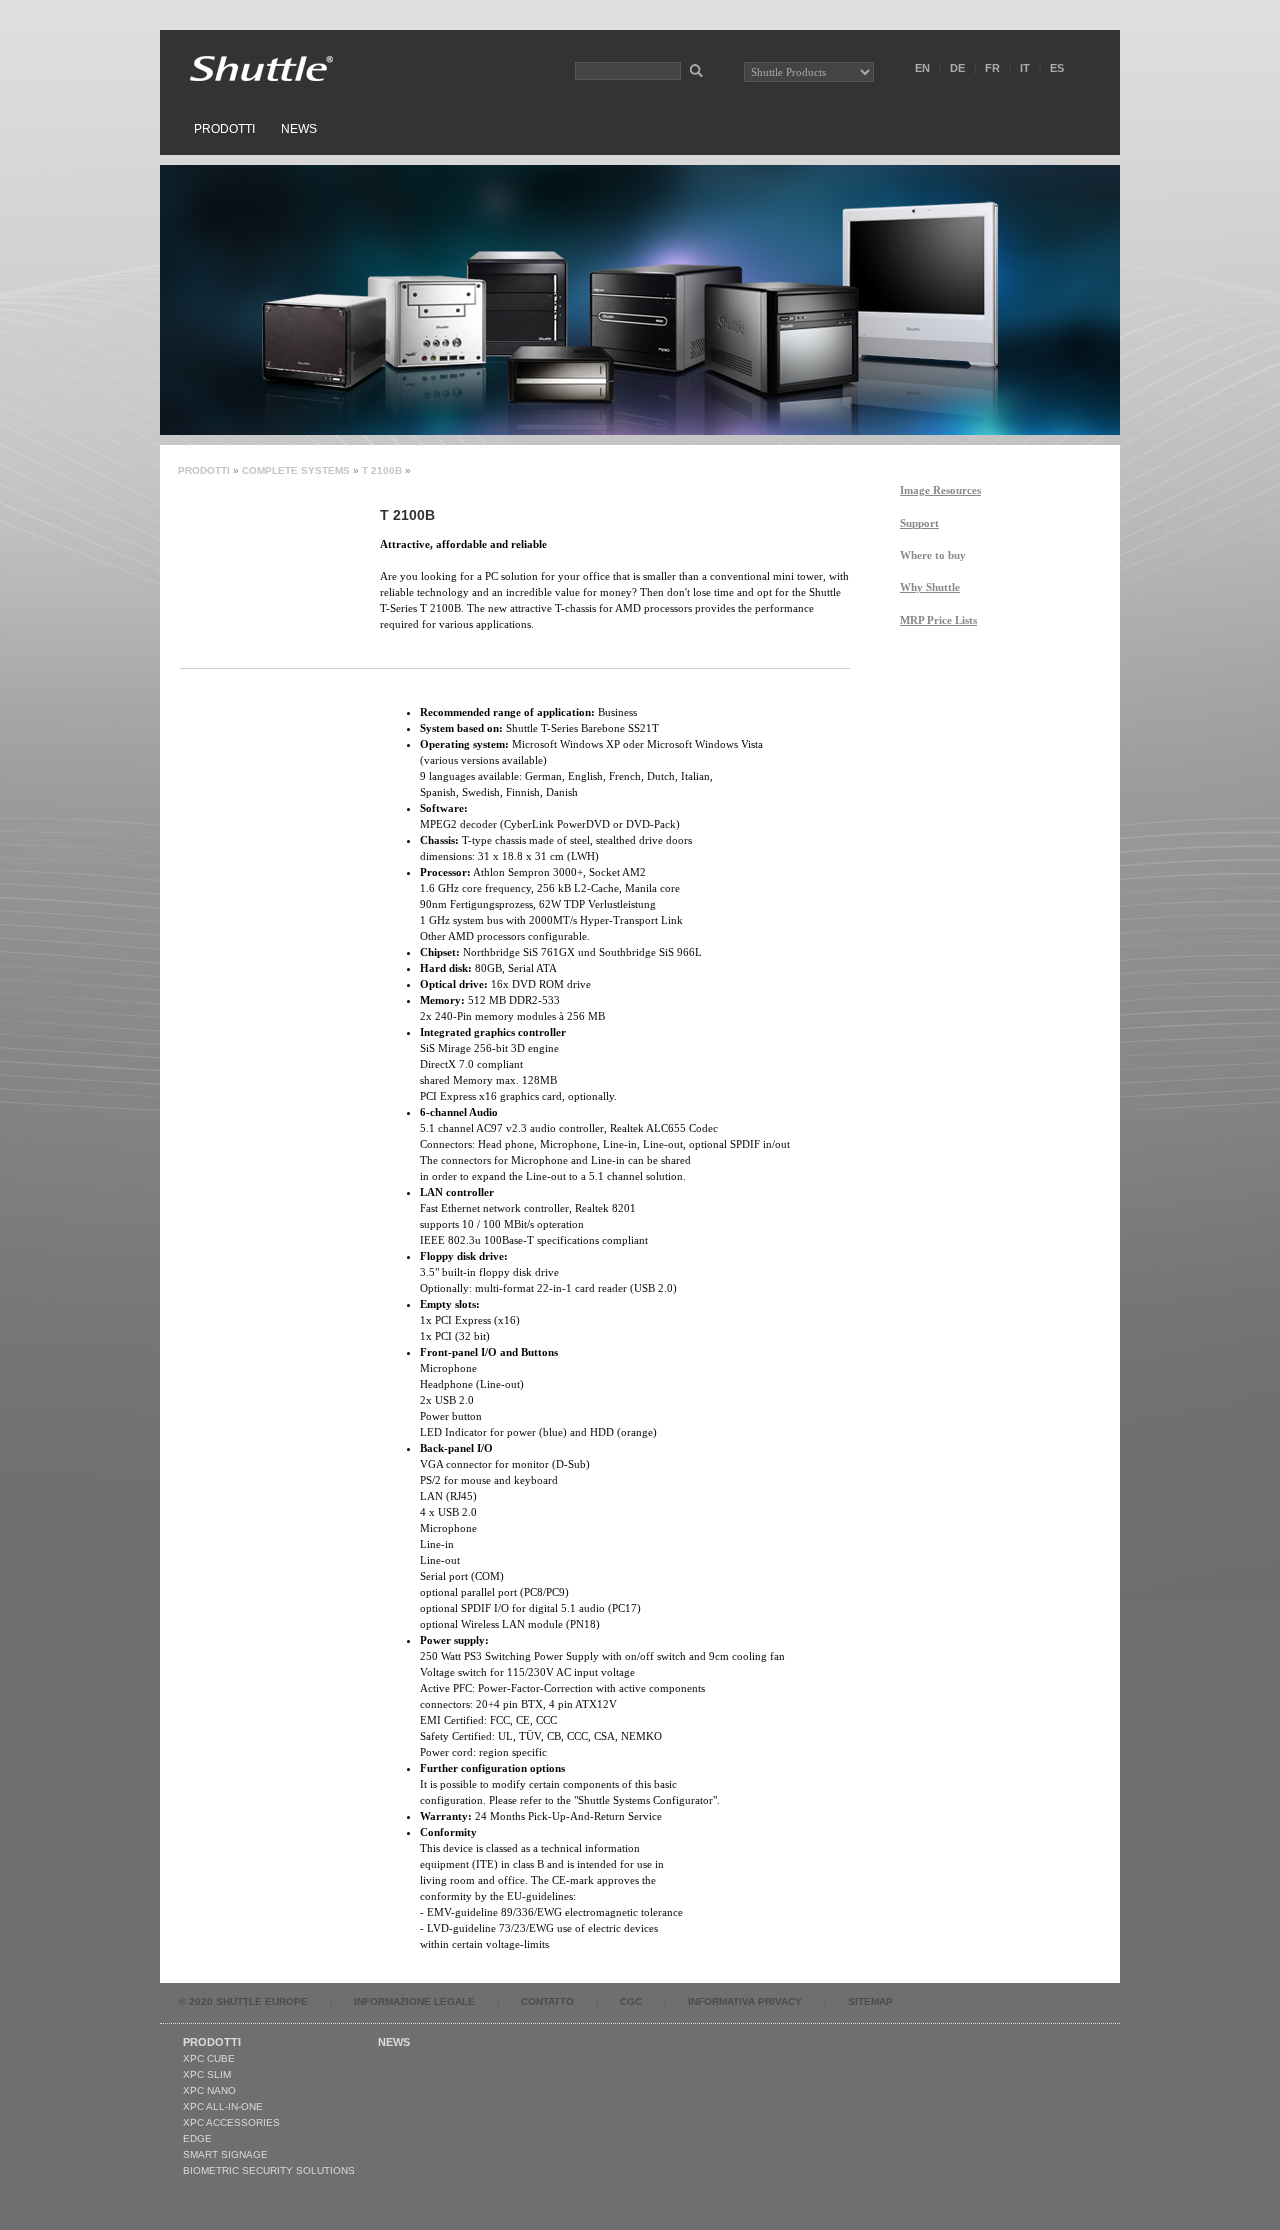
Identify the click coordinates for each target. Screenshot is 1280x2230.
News (299, 129)
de (957, 68)
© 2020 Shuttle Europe (243, 2001)
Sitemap (870, 2001)
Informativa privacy (745, 2001)
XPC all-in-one (223, 2106)
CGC (631, 2001)
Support (919, 523)
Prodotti (224, 129)
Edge (197, 2138)
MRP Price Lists (938, 620)
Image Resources (940, 490)
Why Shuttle (930, 587)
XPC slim (207, 2074)
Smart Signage (225, 2154)
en (922, 68)
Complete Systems (296, 470)
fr (992, 68)
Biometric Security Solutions (269, 2170)
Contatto (547, 2001)
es (1057, 68)
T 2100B (382, 470)
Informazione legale (414, 2001)
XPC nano (209, 2090)
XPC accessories (231, 2122)
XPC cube (209, 2058)
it (1025, 68)
